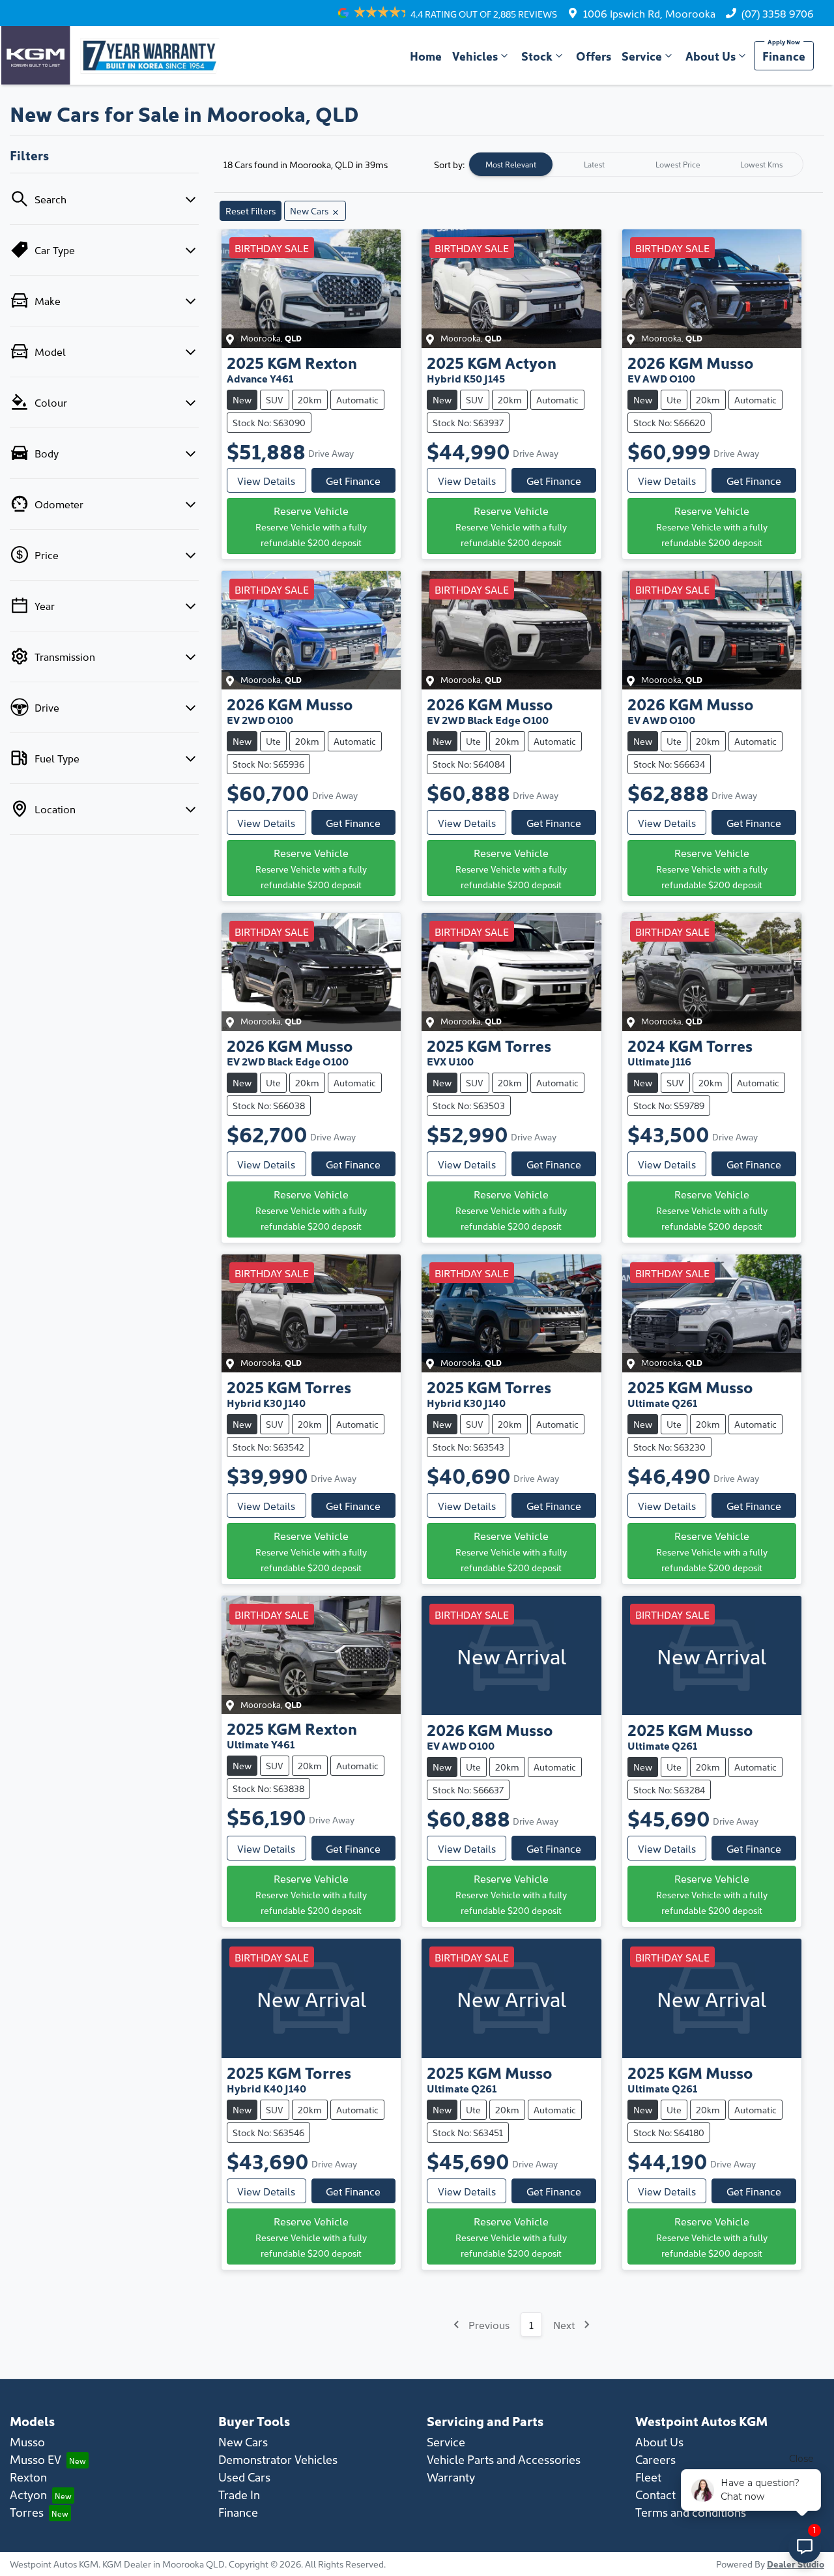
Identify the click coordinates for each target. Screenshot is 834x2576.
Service (642, 56)
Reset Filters (251, 210)
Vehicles (475, 56)
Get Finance (353, 480)
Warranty (451, 2477)
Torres (27, 2512)
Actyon (28, 2494)
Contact (655, 2494)
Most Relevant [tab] (511, 164)
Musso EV (36, 2459)
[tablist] (636, 164)
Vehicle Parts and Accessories (504, 2459)
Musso (27, 2441)
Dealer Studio (796, 2564)
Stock (537, 56)
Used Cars (244, 2477)
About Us (711, 56)
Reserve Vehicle (311, 526)
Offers (594, 56)
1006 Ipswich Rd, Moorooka (649, 13)
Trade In (239, 2494)
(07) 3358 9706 (778, 13)
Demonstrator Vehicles (278, 2459)
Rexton (28, 2477)
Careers (655, 2459)
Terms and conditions (691, 2512)
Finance (784, 56)
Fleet (648, 2477)
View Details (266, 480)
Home (426, 56)
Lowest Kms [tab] (761, 164)
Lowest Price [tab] (678, 164)
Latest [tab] (594, 164)
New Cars (243, 2441)
